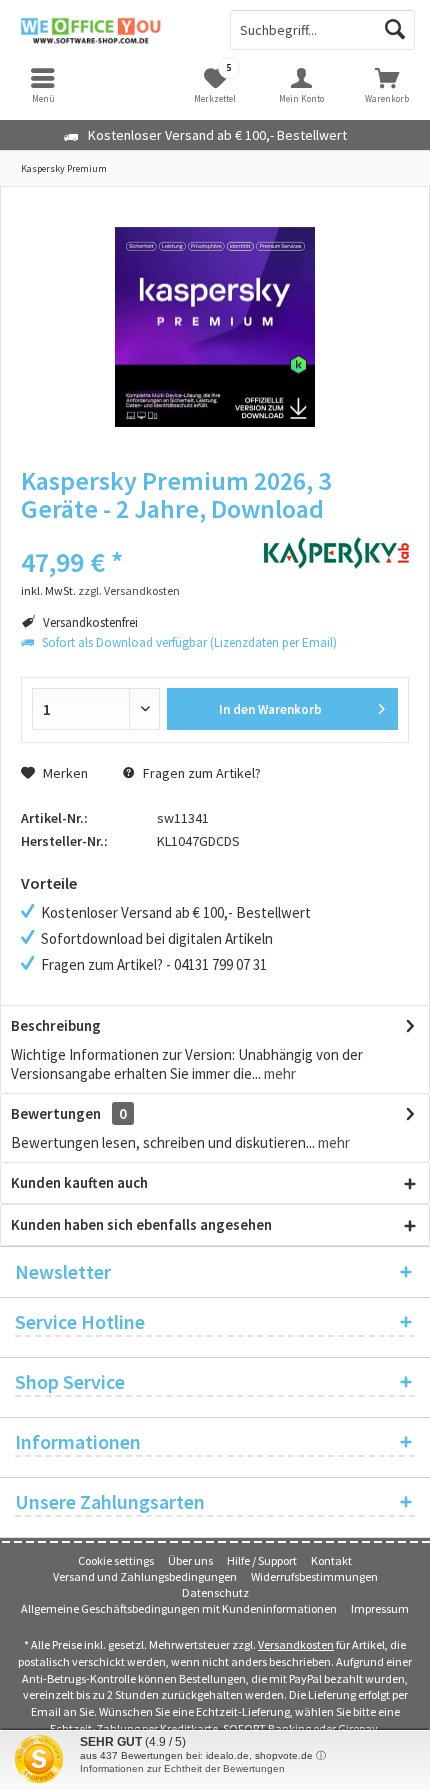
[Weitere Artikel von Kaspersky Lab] (336, 553)
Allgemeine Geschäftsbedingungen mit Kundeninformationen (179, 1608)
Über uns (190, 1560)
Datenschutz (215, 1592)
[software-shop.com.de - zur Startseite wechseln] (107, 30)
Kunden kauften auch (79, 1182)
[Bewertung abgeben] (127, 535)
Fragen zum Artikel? (200, 773)
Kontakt (331, 1560)
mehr (278, 1073)
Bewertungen (56, 1113)
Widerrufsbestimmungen (314, 1576)
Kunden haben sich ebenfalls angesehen (141, 1224)
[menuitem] (387, 85)
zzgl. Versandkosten (129, 590)
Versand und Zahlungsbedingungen (145, 1576)
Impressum (380, 1608)
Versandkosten (296, 1644)
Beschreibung (56, 1025)
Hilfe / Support (262, 1560)
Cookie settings (116, 1560)
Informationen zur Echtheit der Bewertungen (182, 1768)
